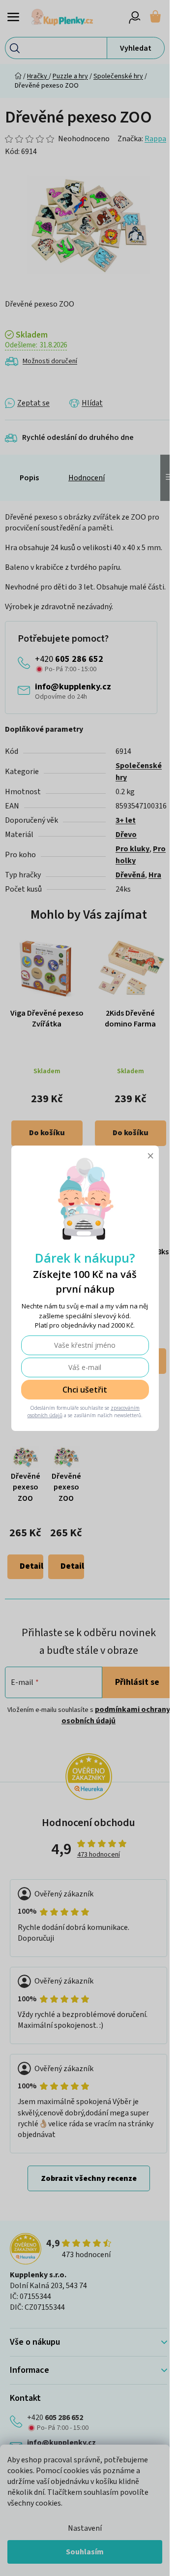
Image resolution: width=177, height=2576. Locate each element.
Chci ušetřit (85, 1390)
